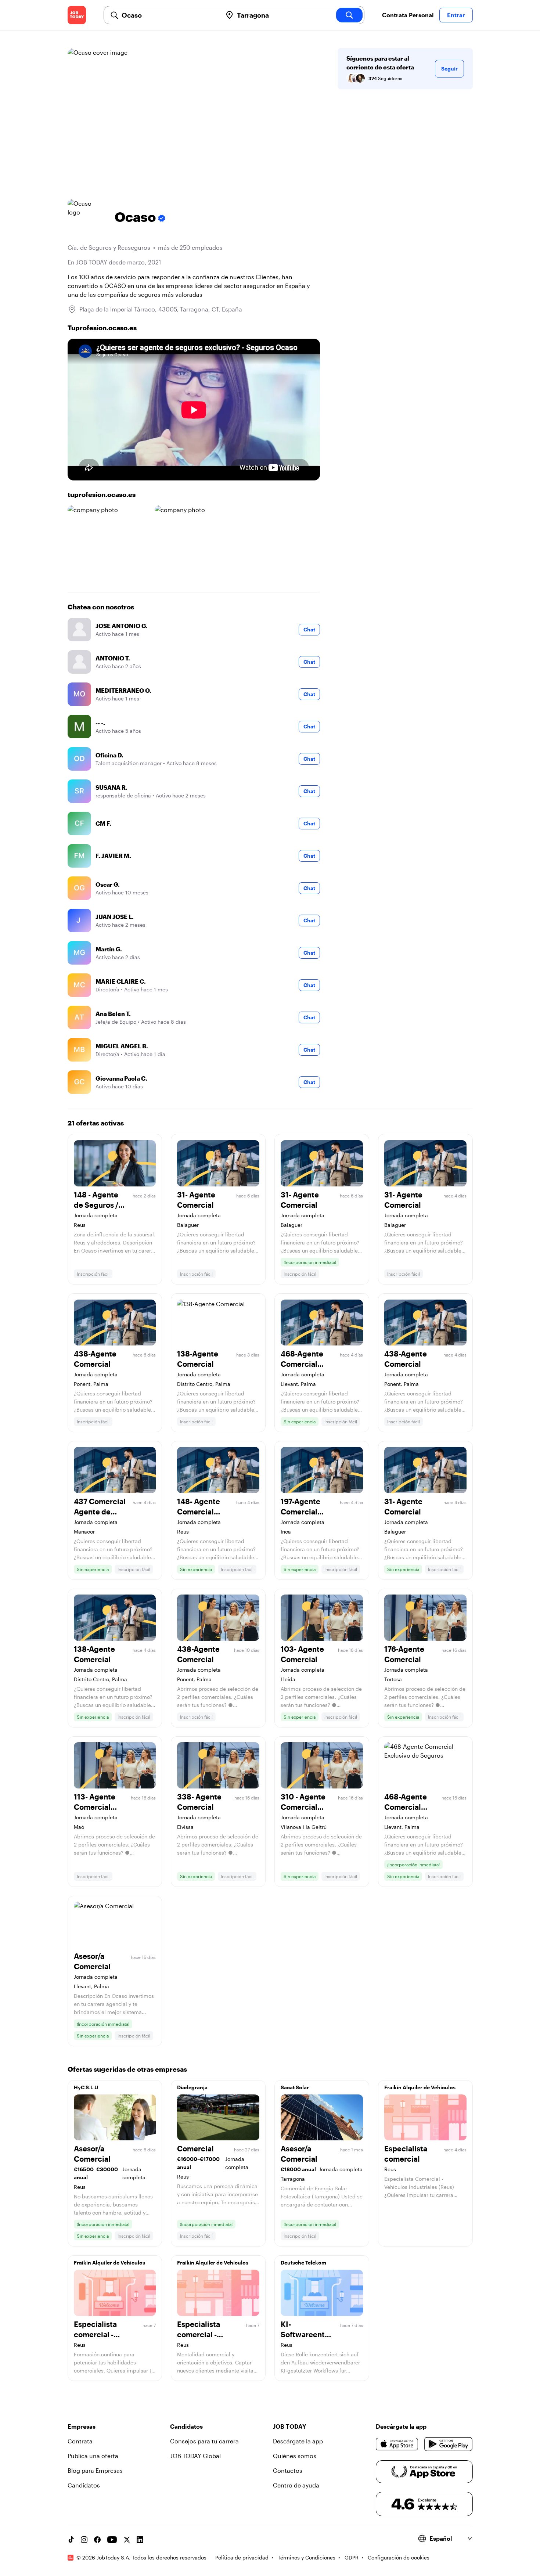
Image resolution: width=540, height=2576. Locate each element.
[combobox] (169, 15)
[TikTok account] (71, 2540)
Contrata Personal (408, 15)
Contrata (80, 2441)
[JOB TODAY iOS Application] (397, 2444)
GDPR (352, 2557)
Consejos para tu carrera (204, 2441)
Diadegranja (192, 2087)
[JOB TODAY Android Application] (448, 2444)
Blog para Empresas (95, 2470)
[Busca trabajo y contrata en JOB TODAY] (77, 15)
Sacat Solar (295, 2087)
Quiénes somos (295, 2456)
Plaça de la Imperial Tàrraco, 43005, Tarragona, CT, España (161, 309)
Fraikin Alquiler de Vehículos (420, 2087)
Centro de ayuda (296, 2485)
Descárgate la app (298, 2441)
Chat (309, 629)
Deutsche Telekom (303, 2262)
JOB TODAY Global (195, 2456)
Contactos (288, 2470)
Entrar (456, 15)
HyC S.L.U (86, 2087)
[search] (349, 15)
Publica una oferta (93, 2456)
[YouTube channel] (112, 2540)
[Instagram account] (84, 2540)
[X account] (127, 2540)
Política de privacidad (242, 2557)
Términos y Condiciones (307, 2557)
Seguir (449, 69)
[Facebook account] (97, 2540)
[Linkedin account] (140, 2540)
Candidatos (84, 2485)
